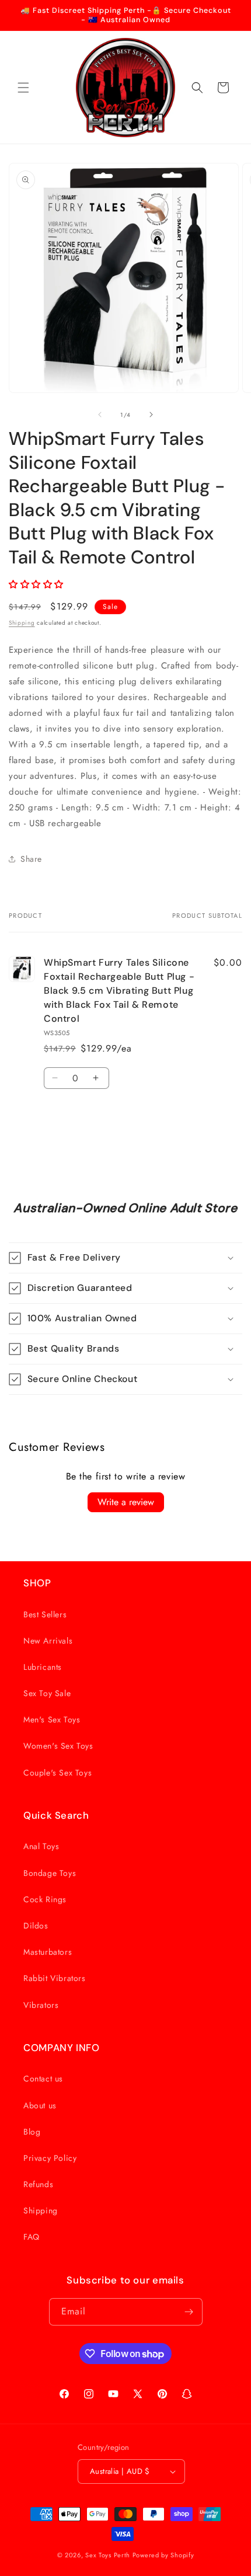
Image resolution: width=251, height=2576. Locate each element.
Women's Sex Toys (58, 1746)
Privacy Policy (50, 2158)
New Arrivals (48, 1641)
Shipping (22, 623)
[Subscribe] (189, 2312)
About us (40, 2105)
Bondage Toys (50, 1873)
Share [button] (31, 859)
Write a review (126, 1502)
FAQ (32, 2237)
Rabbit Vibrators (55, 1978)
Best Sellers (45, 1614)
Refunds (38, 2184)
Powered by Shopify (163, 2555)
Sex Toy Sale (47, 1693)
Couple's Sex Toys (57, 1773)
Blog (32, 2132)
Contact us (43, 2079)
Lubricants (43, 1667)
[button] (23, 88)
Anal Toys (41, 1846)
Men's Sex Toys (52, 1719)
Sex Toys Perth (108, 2555)
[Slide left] (100, 415)
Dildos (36, 1926)
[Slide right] (151, 415)
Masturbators (48, 1952)
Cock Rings (45, 1899)
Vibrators (41, 2005)
